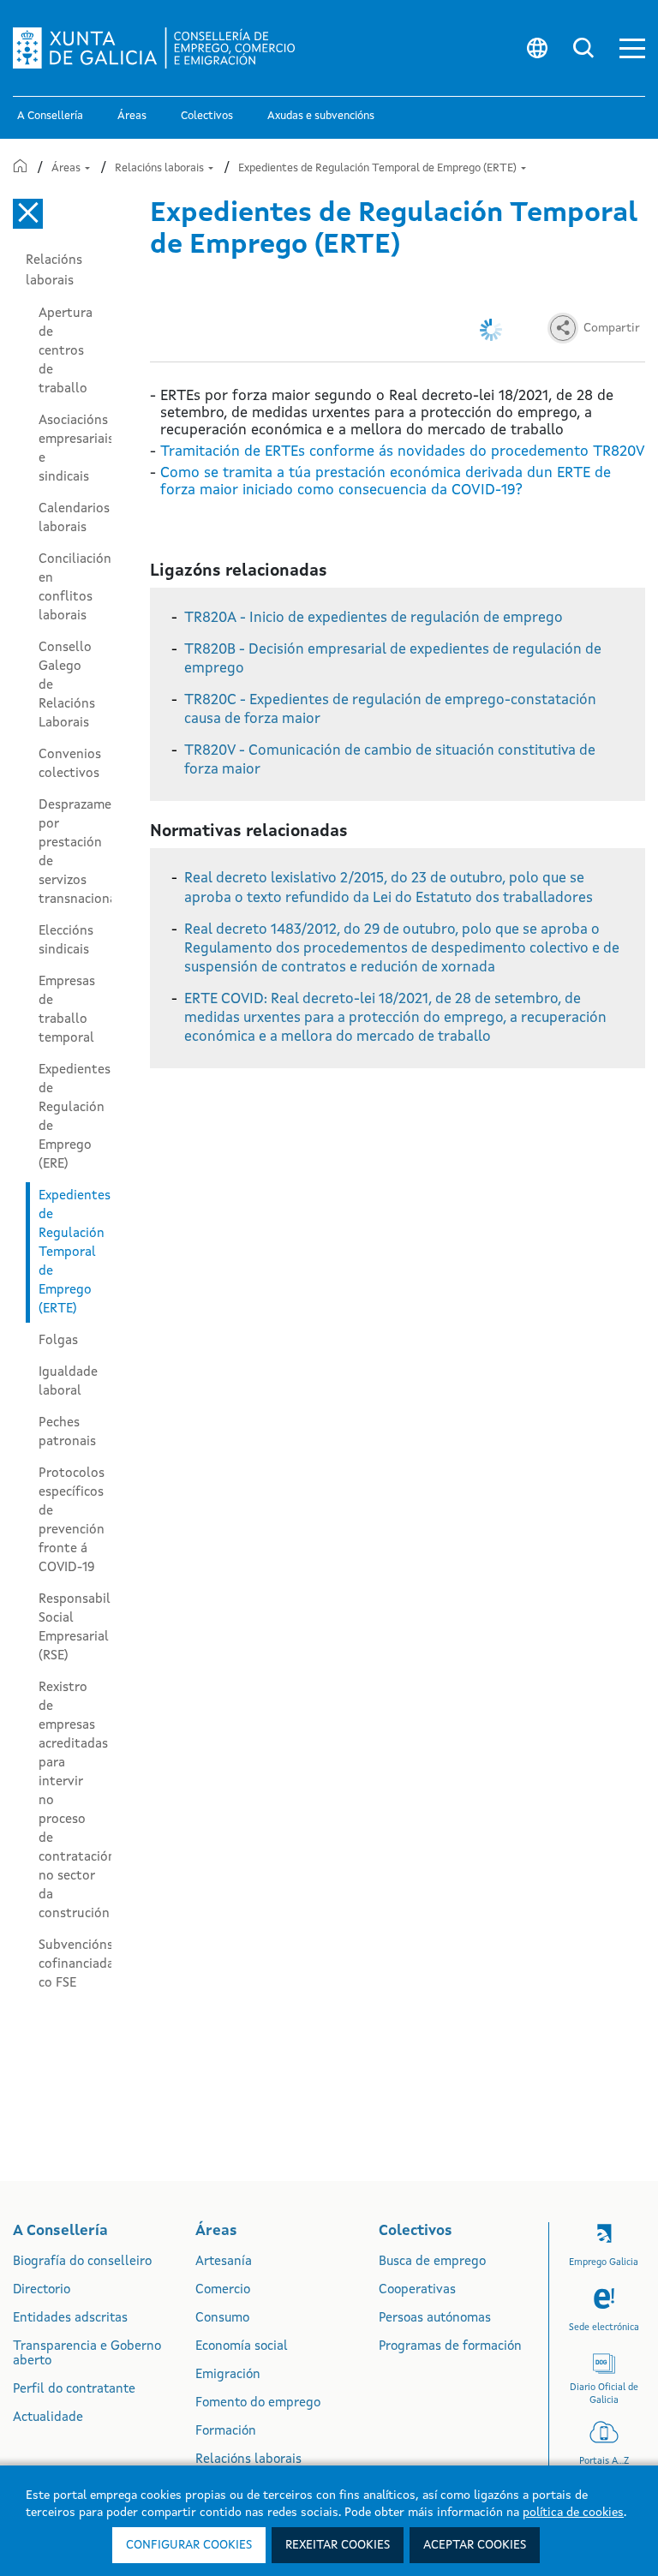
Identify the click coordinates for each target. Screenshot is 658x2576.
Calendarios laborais (74, 518)
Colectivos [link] (207, 116)
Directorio (42, 2290)
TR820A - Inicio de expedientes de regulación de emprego (374, 618)
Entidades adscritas (70, 2319)
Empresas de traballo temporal (67, 1010)
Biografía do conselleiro (82, 2262)
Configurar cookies (189, 2545)
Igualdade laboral (68, 1382)
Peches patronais (67, 1432)
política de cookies (573, 2513)
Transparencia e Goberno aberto (87, 2354)
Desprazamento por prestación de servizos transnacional (75, 852)
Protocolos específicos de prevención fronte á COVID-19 (72, 1521)
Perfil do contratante (74, 2390)
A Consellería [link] (50, 116)
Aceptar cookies (475, 2545)
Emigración (228, 2375)
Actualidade (48, 2418)
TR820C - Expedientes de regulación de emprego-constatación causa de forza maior (390, 710)
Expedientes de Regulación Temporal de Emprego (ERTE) (379, 168)
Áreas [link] (132, 116)
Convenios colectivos (70, 764)
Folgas (58, 1341)
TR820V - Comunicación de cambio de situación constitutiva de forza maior (390, 760)
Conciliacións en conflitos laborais (75, 588)
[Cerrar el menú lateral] (28, 214)
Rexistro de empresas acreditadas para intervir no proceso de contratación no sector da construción (75, 1801)
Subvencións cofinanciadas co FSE (75, 1964)
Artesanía (224, 2262)
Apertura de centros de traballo (66, 351)
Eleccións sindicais (66, 941)
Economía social (242, 2347)
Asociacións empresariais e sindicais (75, 449)
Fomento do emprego (258, 2403)
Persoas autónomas (435, 2319)
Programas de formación (450, 2347)
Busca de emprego (432, 2262)
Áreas (67, 168)
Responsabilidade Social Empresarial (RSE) (75, 1628)
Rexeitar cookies (338, 2545)
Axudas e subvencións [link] (321, 116)
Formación (226, 2432)
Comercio (223, 2290)
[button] (632, 48)
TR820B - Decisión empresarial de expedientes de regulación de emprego (393, 659)
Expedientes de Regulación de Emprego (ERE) (75, 1117)
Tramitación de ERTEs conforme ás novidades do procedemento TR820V (403, 452)
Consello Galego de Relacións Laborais (67, 685)
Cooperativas (417, 2290)
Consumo (222, 2319)
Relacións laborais (161, 168)
